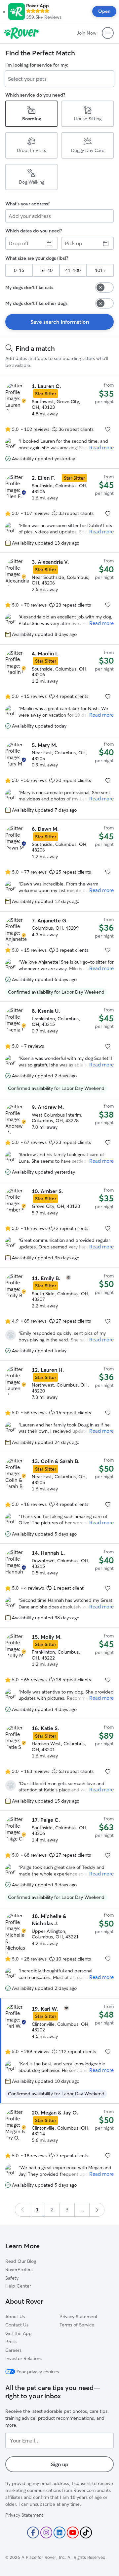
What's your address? (27, 204)
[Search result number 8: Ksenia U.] (59, 1050)
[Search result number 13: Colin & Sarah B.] (59, 1498)
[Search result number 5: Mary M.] (59, 778)
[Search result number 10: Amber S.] (59, 1225)
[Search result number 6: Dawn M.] (59, 866)
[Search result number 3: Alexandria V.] (59, 599)
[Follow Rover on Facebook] (33, 2532)
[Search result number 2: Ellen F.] (59, 511)
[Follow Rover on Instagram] (46, 2532)
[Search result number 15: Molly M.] (59, 1673)
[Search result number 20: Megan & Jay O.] (59, 2149)
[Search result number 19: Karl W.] (59, 2051)
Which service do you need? (35, 95)
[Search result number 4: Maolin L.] (59, 690)
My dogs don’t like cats (29, 287)
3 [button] (67, 2209)
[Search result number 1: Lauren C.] (59, 423)
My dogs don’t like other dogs (36, 303)
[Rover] (21, 33)
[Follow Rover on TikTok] (86, 2532)
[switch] (104, 287)
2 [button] (52, 2209)
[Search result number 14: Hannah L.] (59, 1586)
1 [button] (37, 2209)
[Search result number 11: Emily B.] (59, 1314)
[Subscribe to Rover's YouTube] (73, 2532)
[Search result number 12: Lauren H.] (59, 1406)
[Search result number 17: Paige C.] (59, 1859)
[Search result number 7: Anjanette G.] (59, 957)
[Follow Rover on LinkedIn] (59, 2532)
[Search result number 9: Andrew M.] (59, 1140)
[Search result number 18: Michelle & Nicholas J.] (59, 1953)
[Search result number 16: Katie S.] (59, 1765)
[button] (4, 12)
